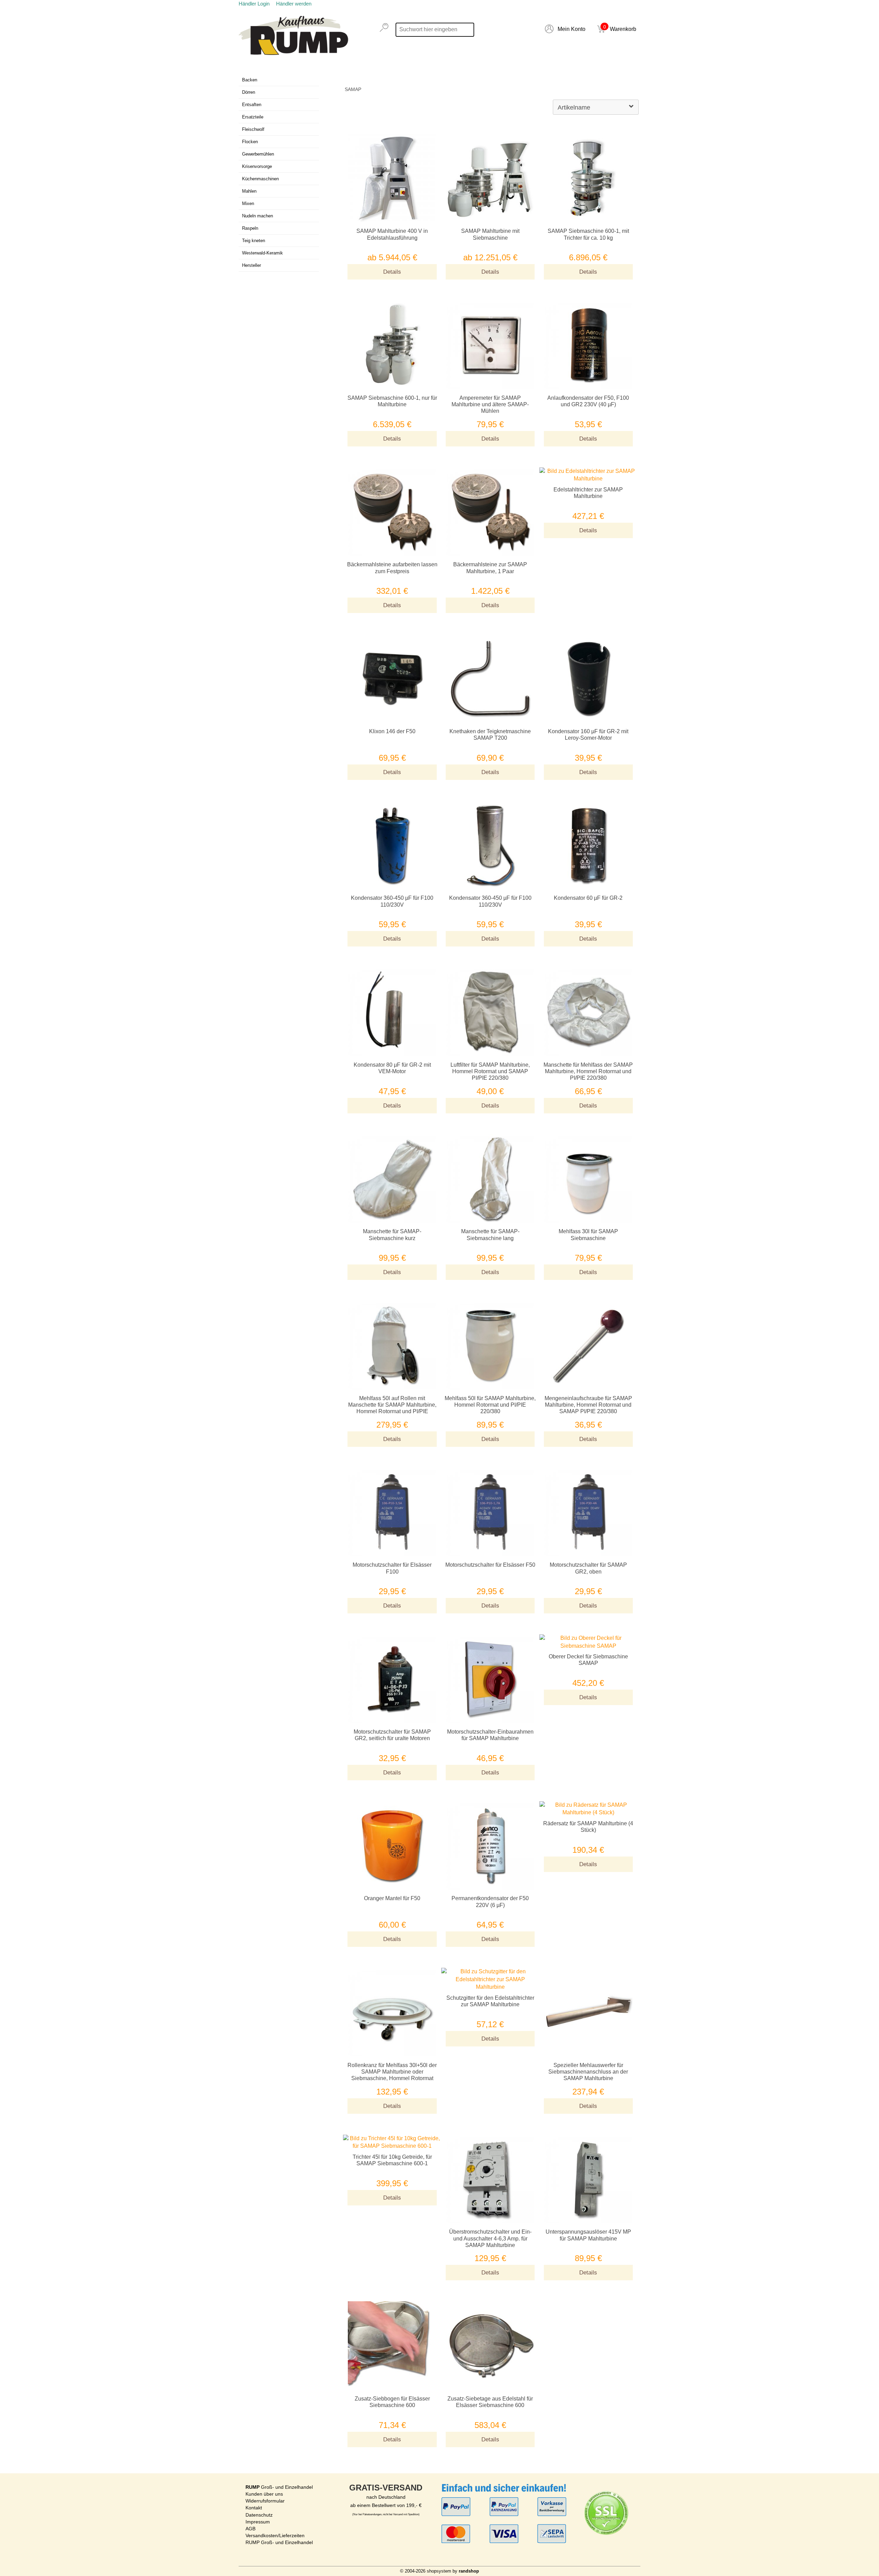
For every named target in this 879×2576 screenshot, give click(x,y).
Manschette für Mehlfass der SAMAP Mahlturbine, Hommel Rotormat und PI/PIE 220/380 (588, 1071)
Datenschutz (259, 2515)
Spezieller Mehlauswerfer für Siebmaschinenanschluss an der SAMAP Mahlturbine (588, 2072)
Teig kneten (254, 241)
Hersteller (252, 265)
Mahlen (249, 191)
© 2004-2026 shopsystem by (439, 2571)
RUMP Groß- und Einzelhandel (279, 2542)
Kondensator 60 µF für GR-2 (588, 898)
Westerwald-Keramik (262, 253)
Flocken (250, 142)
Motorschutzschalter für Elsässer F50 (490, 1565)
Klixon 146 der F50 (392, 731)
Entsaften (252, 105)
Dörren (249, 92)
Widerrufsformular (265, 2501)
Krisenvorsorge (257, 166)
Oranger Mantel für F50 (392, 1898)
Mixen (248, 203)
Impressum (258, 2522)
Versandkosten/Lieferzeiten (275, 2535)
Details (392, 272)
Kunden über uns (264, 2494)
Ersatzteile (253, 117)
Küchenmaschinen (260, 179)
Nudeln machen (258, 216)
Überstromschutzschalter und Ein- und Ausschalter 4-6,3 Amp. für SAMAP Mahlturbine (490, 2238)
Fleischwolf (253, 129)
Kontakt (254, 2508)
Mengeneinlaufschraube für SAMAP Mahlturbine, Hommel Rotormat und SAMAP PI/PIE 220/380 (588, 1405)
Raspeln (250, 228)
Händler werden (294, 4)
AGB (250, 2529)
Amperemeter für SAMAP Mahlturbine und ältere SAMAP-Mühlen (490, 404)
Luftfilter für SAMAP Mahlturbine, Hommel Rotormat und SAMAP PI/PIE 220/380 (490, 1071)
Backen (250, 80)
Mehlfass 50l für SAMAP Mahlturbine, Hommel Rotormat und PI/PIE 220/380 (490, 1405)
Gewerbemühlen (258, 154)
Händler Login (254, 4)
